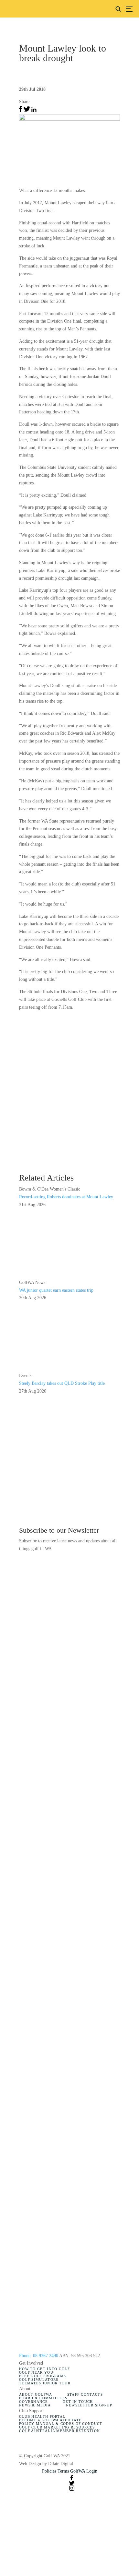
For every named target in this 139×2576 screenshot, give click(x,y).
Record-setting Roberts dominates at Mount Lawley (66, 1197)
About (25, 2389)
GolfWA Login (84, 2471)
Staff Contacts (85, 2395)
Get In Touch (78, 2402)
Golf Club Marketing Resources (57, 2427)
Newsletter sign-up (89, 2405)
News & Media (35, 2405)
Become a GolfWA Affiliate (50, 2420)
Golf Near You (36, 2373)
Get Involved (31, 2363)
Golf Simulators (39, 2380)
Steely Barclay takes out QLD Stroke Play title (62, 1383)
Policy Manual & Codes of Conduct (61, 2424)
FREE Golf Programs (43, 2376)
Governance (33, 2402)
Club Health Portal (42, 2417)
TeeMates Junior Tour (45, 2383)
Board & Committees (43, 2398)
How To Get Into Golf (44, 2369)
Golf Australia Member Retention (59, 2431)
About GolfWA (36, 2395)
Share (24, 102)
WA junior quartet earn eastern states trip (56, 1290)
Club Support (31, 2411)
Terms (63, 2471)
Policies (49, 2471)
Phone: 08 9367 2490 (39, 2356)
